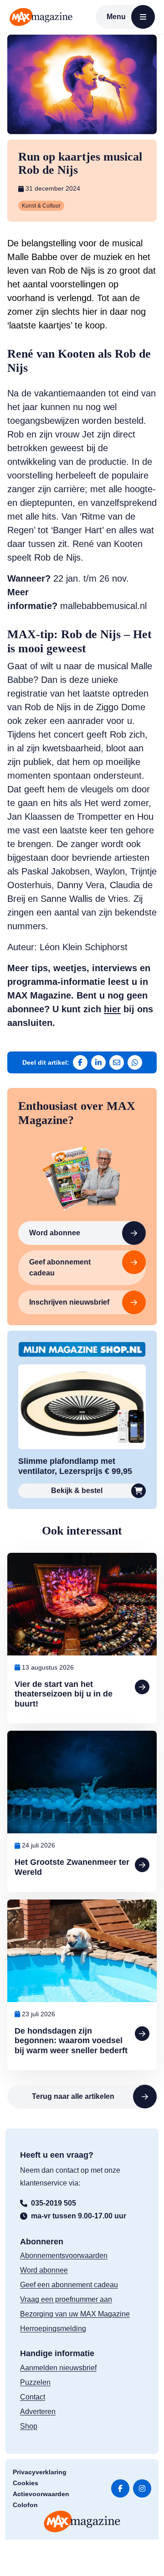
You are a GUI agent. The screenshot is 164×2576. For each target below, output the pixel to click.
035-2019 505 (54, 2203)
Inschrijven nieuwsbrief (69, 1302)
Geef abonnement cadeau (60, 1267)
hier (112, 1009)
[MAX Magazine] (41, 17)
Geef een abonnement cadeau (69, 2285)
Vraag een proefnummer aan (66, 2299)
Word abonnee (55, 1233)
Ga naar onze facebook (120, 2488)
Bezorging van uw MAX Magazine (75, 2314)
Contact (33, 2397)
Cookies (26, 2483)
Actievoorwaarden (41, 2494)
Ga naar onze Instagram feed (142, 2488)
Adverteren (38, 2412)
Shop (29, 2426)
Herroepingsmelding (53, 2329)
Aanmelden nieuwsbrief (58, 2368)
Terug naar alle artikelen (73, 2096)
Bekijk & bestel (77, 1491)
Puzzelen (35, 2382)
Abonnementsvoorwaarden (64, 2256)
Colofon (25, 2505)
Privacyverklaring (40, 2472)
